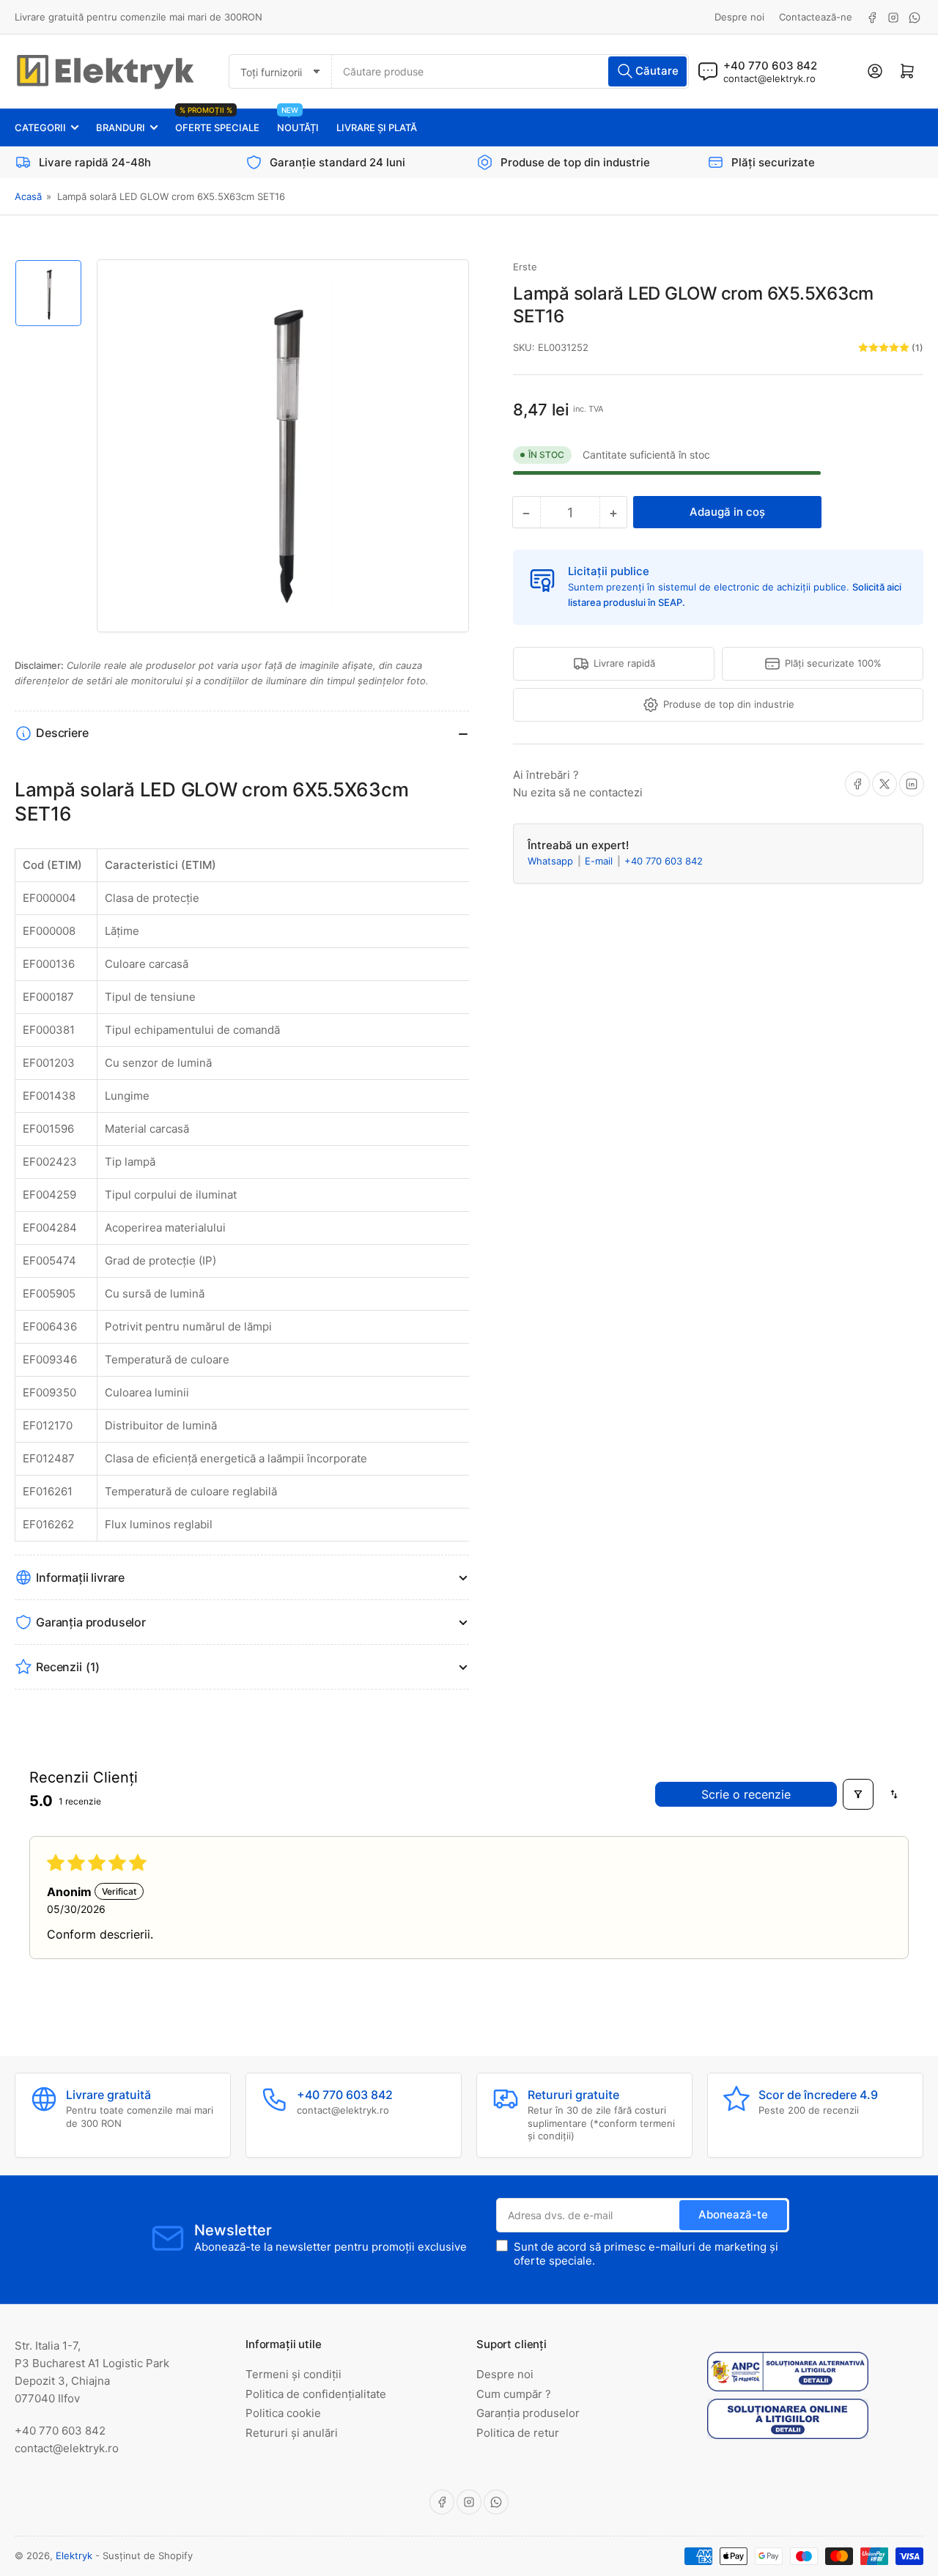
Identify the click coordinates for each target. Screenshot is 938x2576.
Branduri (121, 127)
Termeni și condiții (293, 2374)
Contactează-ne (816, 17)
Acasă (28, 196)
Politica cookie (283, 2413)
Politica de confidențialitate (316, 2394)
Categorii (40, 127)
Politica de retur (518, 2433)
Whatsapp (552, 861)
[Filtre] (858, 1794)
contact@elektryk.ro (769, 78)
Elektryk (74, 2555)
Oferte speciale (217, 121)
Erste (525, 267)
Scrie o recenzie (746, 1794)
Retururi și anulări (292, 2433)
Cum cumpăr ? (514, 2394)
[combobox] (510, 71)
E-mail (600, 861)
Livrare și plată (377, 127)
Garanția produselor (528, 2413)
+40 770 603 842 (664, 861)
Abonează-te (733, 2214)
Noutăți (298, 121)
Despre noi (739, 17)
